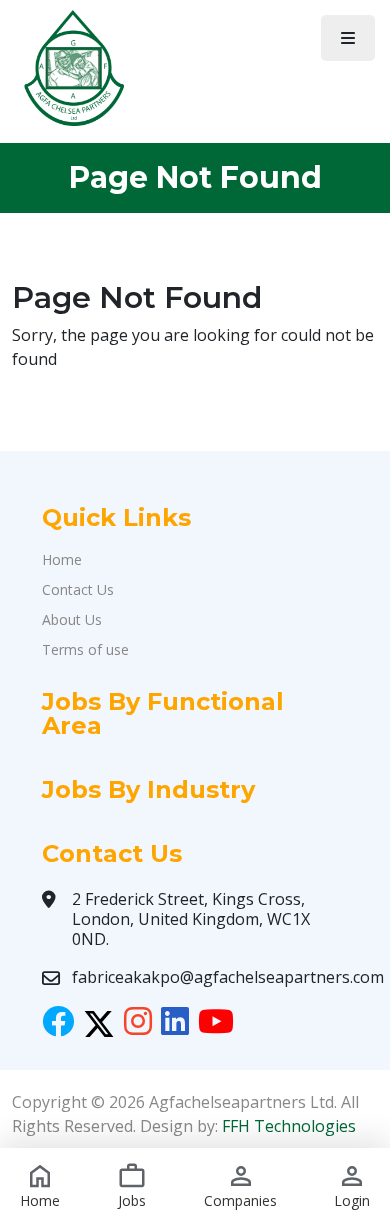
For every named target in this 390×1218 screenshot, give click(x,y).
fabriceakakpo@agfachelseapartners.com (228, 977)
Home (62, 559)
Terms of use (85, 649)
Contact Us (78, 589)
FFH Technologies (289, 1126)
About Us (72, 619)
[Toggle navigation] (348, 38)
